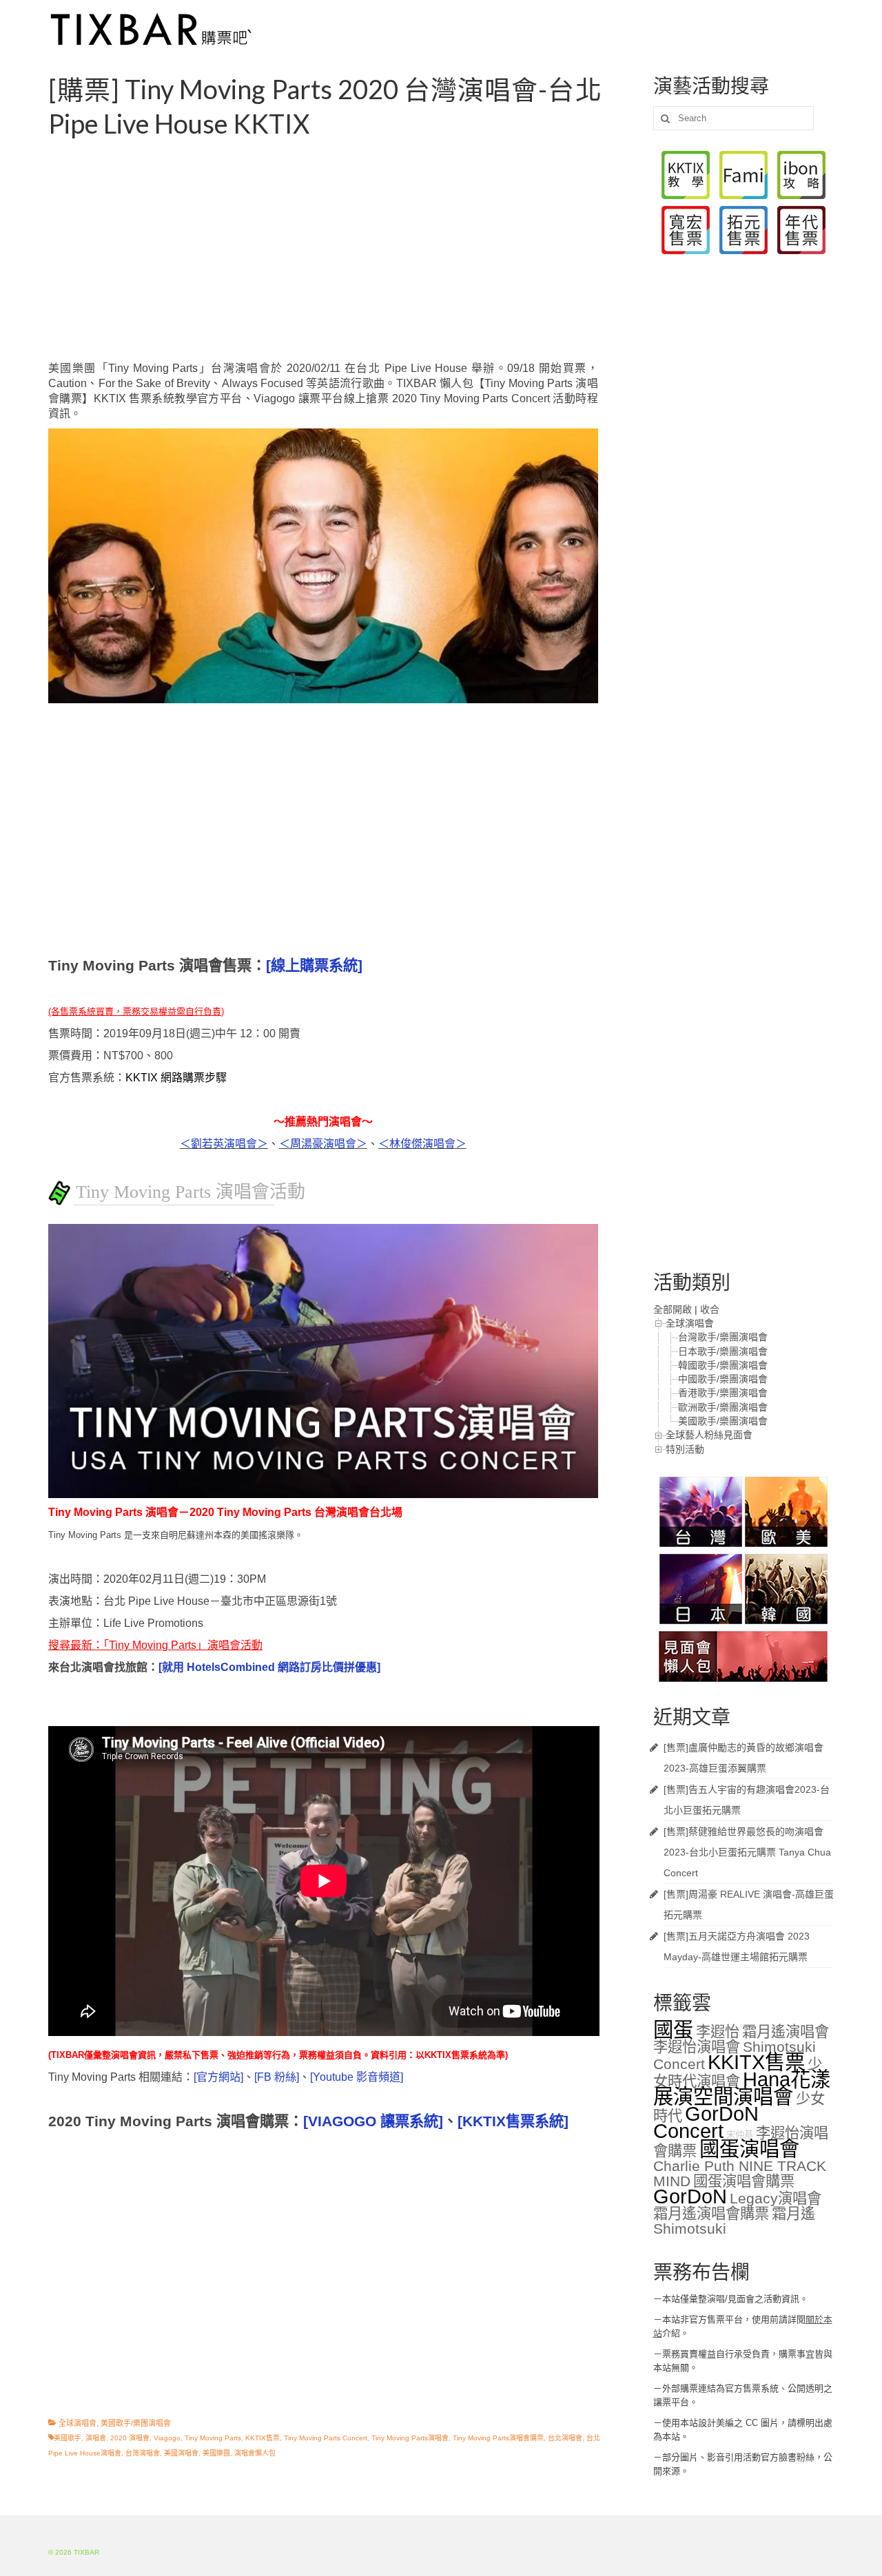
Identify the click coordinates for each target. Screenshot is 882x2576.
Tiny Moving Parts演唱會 (410, 2438)
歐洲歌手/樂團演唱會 (723, 1407)
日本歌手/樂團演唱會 (723, 1351)
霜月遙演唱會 (786, 2032)
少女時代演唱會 (738, 2073)
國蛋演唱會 (749, 2149)
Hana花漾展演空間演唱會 (742, 2088)
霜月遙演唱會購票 (711, 2214)
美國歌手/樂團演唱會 (136, 2423)
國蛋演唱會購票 (744, 2181)
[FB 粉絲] (277, 2077)
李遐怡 (718, 2032)
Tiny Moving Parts (213, 2438)
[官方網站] (218, 2077)
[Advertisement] (340, 251)
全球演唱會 (78, 2423)
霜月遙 (793, 2214)
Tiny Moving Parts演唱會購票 (498, 2438)
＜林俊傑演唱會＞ (422, 1144)
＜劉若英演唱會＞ (224, 1144)
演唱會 (96, 2438)
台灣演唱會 (143, 2453)
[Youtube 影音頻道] (357, 2077)
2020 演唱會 (130, 2438)
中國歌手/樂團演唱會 (723, 1379)
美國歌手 (68, 2438)
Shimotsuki (690, 2229)
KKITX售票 (756, 2062)
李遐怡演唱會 (697, 2047)
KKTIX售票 (263, 2438)
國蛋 (673, 2029)
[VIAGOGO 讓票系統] (373, 2121)
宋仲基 (740, 2135)
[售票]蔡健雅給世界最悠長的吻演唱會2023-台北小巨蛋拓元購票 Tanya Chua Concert (747, 1852)
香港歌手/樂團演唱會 (723, 1393)
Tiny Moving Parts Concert (326, 2438)
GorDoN (690, 2196)
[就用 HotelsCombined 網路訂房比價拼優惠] (269, 1667)
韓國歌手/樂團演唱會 (723, 1365)
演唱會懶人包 (255, 2453)
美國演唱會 (181, 2453)
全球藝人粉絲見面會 (709, 1435)
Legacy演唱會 (776, 2199)
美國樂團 (216, 2453)
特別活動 (685, 1449)
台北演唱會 (565, 2438)
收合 (710, 1309)
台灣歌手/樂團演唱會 (723, 1337)
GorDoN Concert (706, 2122)
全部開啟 (673, 1309)
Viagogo (167, 2438)
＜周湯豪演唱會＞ (323, 1144)
